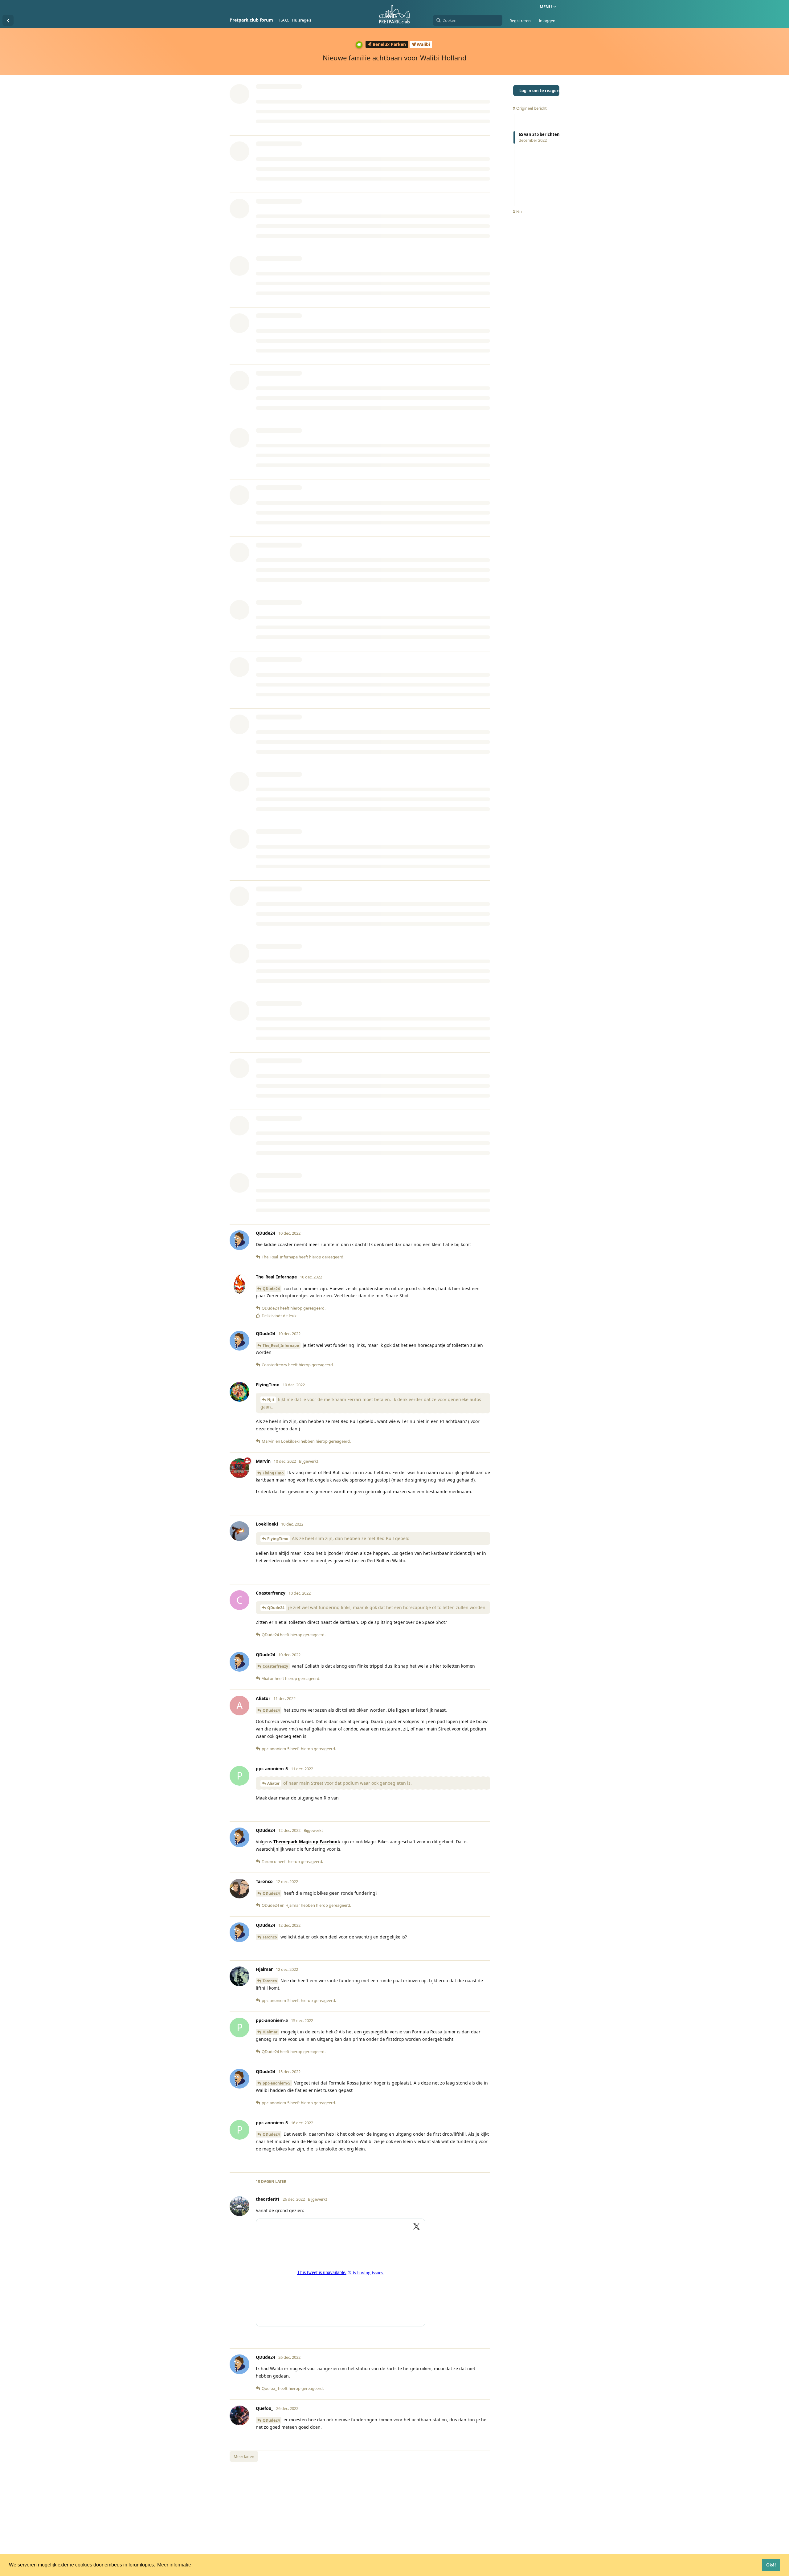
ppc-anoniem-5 (276, 2083)
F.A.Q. (284, 20)
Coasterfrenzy (275, 1666)
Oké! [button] (771, 2565)
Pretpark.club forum (251, 20)
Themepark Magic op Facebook (307, 1842)
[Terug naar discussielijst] (8, 20)
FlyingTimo (273, 1473)
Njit (271, 1400)
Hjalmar (270, 2032)
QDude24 (271, 1289)
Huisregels (302, 20)
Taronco (270, 1937)
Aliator (273, 1783)
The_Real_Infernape (281, 1345)
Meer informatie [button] (174, 2565)
